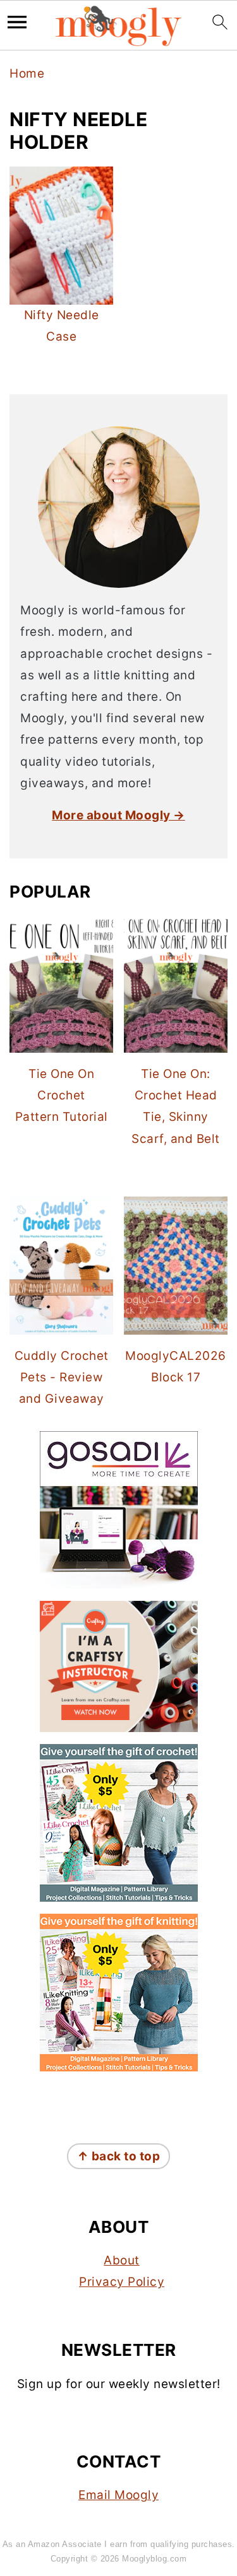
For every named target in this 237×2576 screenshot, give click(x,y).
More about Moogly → (118, 815)
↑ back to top (119, 2156)
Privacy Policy (122, 2282)
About (122, 2260)
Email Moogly (118, 2495)
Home (27, 73)
